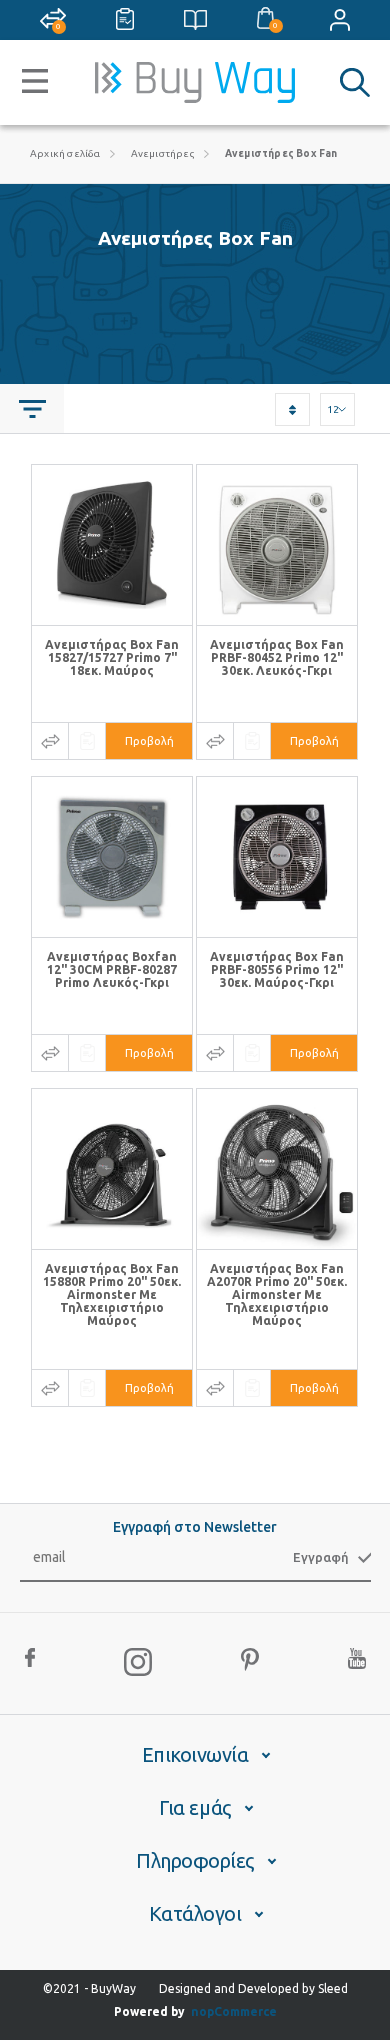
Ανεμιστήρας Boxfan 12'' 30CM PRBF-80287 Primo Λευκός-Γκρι (112, 969)
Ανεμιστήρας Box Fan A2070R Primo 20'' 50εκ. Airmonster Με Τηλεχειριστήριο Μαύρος (277, 1294)
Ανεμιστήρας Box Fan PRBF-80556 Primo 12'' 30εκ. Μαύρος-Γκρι (277, 969)
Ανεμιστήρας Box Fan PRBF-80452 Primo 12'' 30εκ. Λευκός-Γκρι (277, 657)
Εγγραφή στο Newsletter (195, 1527)
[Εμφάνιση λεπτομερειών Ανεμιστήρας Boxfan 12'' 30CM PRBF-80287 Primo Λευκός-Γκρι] (112, 857)
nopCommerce (234, 2011)
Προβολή (149, 741)
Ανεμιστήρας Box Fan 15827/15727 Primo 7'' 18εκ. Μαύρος (112, 657)
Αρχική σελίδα (65, 153)
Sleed (333, 1988)
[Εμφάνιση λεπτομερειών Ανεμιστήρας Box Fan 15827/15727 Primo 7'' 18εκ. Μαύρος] (112, 545)
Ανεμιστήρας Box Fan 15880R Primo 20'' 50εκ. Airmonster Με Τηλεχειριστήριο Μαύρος (112, 1294)
